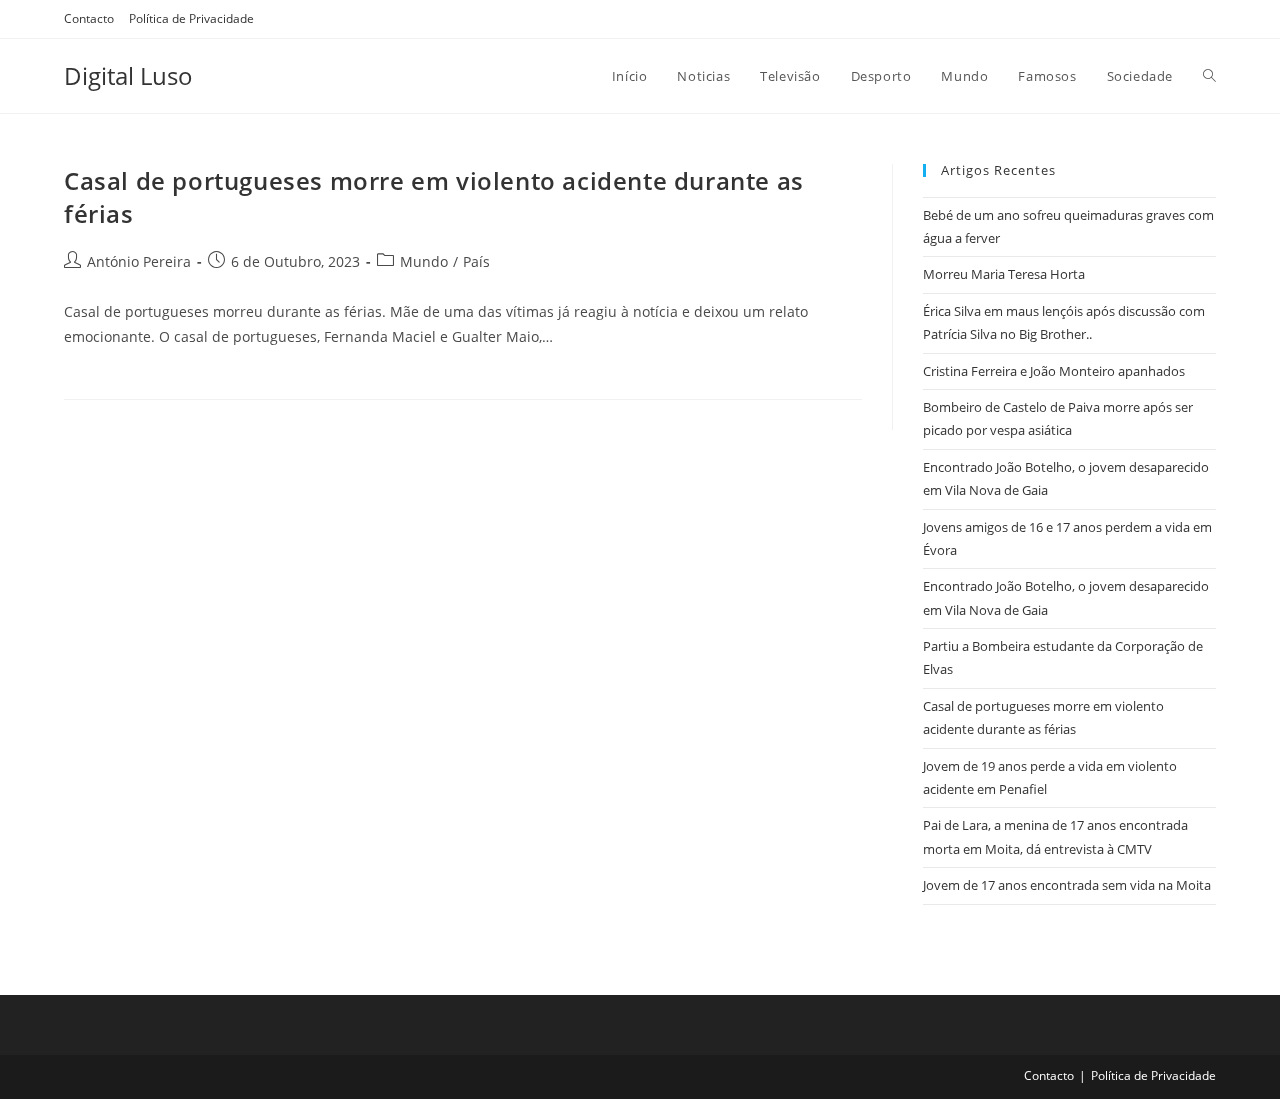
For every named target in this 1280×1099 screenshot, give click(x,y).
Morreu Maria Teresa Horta (1004, 274)
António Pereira (139, 261)
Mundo (424, 261)
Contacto (89, 18)
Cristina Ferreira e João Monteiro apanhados (1054, 371)
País (476, 261)
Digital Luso (128, 75)
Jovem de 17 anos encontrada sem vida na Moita (1067, 885)
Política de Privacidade (191, 18)
